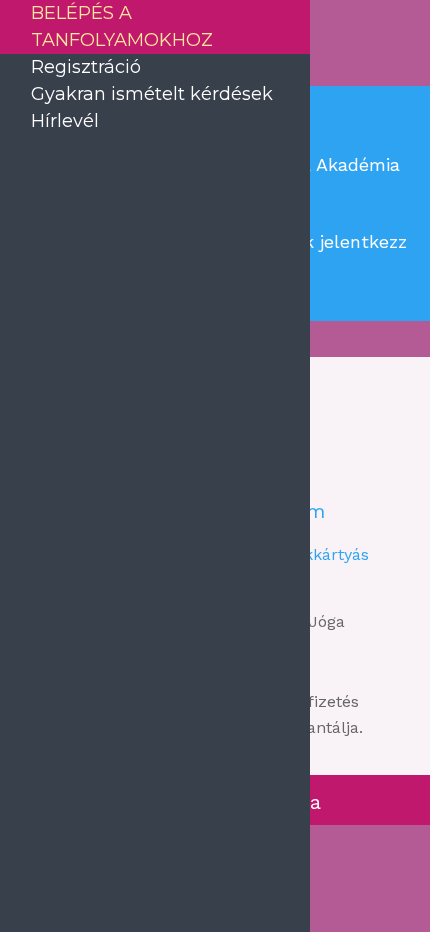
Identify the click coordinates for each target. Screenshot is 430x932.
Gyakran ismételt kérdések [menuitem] (152, 94)
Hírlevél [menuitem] (65, 121)
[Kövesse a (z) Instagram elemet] (315, 466)
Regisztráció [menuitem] (86, 67)
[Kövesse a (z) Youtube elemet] (373, 466)
